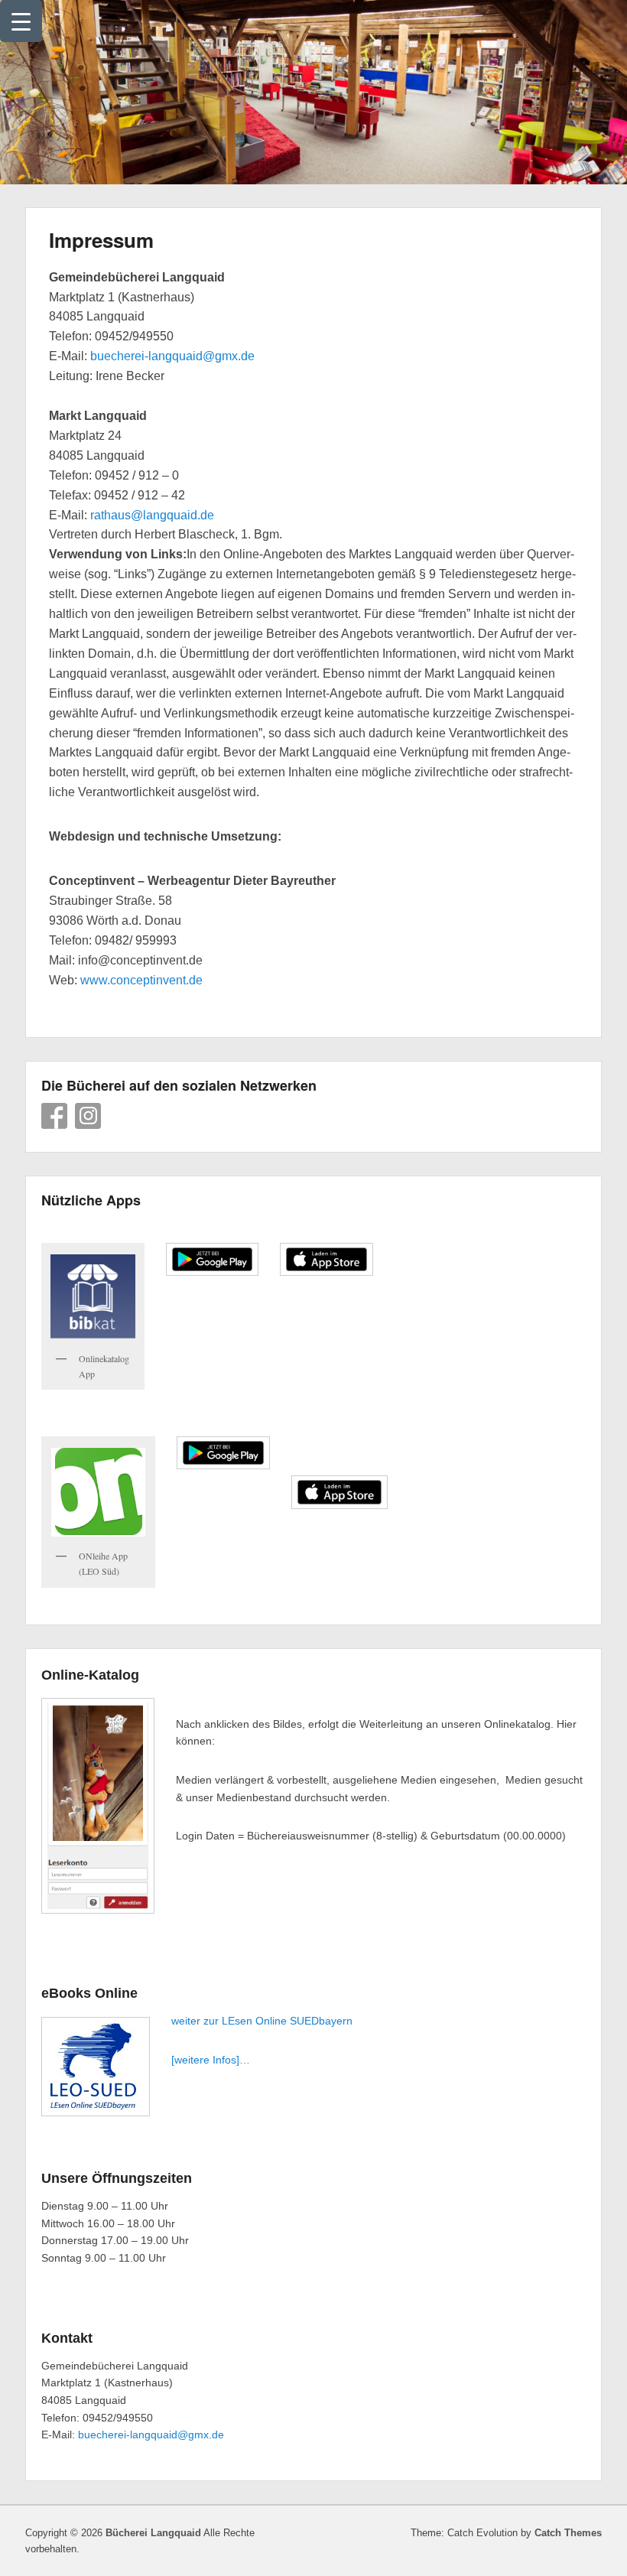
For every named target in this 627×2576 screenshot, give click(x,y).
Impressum (101, 240)
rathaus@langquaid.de (152, 515)
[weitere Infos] (205, 2060)
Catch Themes (568, 2533)
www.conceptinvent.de (141, 980)
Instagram (88, 1116)
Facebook (54, 1116)
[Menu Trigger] (21, 21)
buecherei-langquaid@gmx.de (172, 356)
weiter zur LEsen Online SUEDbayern (262, 2021)
